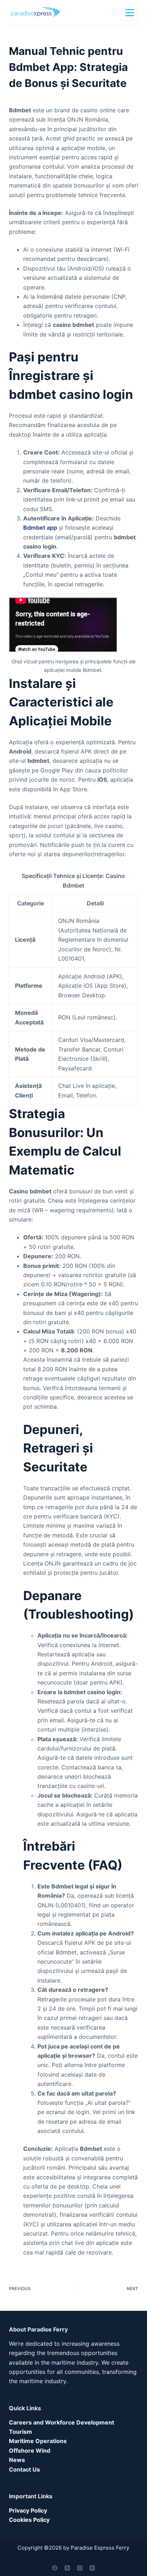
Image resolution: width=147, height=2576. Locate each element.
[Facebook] (55, 2568)
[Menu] (130, 13)
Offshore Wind (30, 2451)
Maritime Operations (38, 2441)
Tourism (21, 2432)
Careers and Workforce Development (62, 2422)
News (17, 2460)
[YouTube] (92, 2568)
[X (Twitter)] (67, 2568)
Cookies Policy (29, 2520)
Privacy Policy (28, 2510)
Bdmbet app (40, 528)
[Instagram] (80, 2568)
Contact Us (24, 2469)
